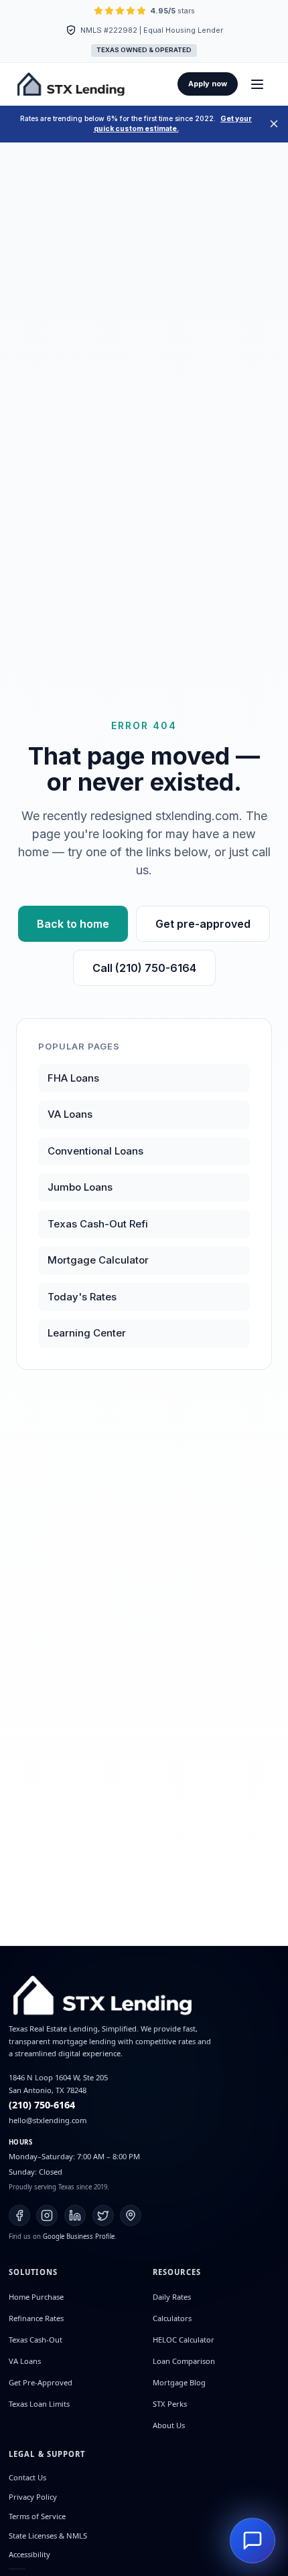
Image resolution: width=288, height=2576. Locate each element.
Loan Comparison (184, 2361)
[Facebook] (19, 2215)
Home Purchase (36, 2297)
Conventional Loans (95, 1151)
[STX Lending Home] (144, 1995)
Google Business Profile (79, 2237)
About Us (169, 2425)
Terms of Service (37, 2516)
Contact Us (27, 2477)
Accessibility (29, 2554)
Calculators (172, 2318)
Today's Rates (82, 1297)
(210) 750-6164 (42, 2105)
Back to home (73, 924)
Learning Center (87, 1333)
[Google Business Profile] (131, 2215)
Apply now (208, 84)
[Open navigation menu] (257, 84)
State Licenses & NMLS (48, 2536)
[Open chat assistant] (253, 2541)
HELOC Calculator (184, 2340)
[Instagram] (47, 2215)
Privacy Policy (33, 2497)
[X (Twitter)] (103, 2215)
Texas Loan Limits (39, 2404)
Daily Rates (172, 2297)
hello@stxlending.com (48, 2120)
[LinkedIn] (75, 2215)
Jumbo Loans (80, 1187)
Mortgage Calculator (98, 1260)
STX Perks (170, 2404)
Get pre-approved (203, 924)
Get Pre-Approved (41, 2382)
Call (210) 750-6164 (144, 968)
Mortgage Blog (179, 2382)
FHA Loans (73, 1078)
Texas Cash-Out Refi (98, 1224)
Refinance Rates (36, 2318)
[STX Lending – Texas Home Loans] (71, 84)
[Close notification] (274, 124)
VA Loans (70, 1114)
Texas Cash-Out (35, 2340)
